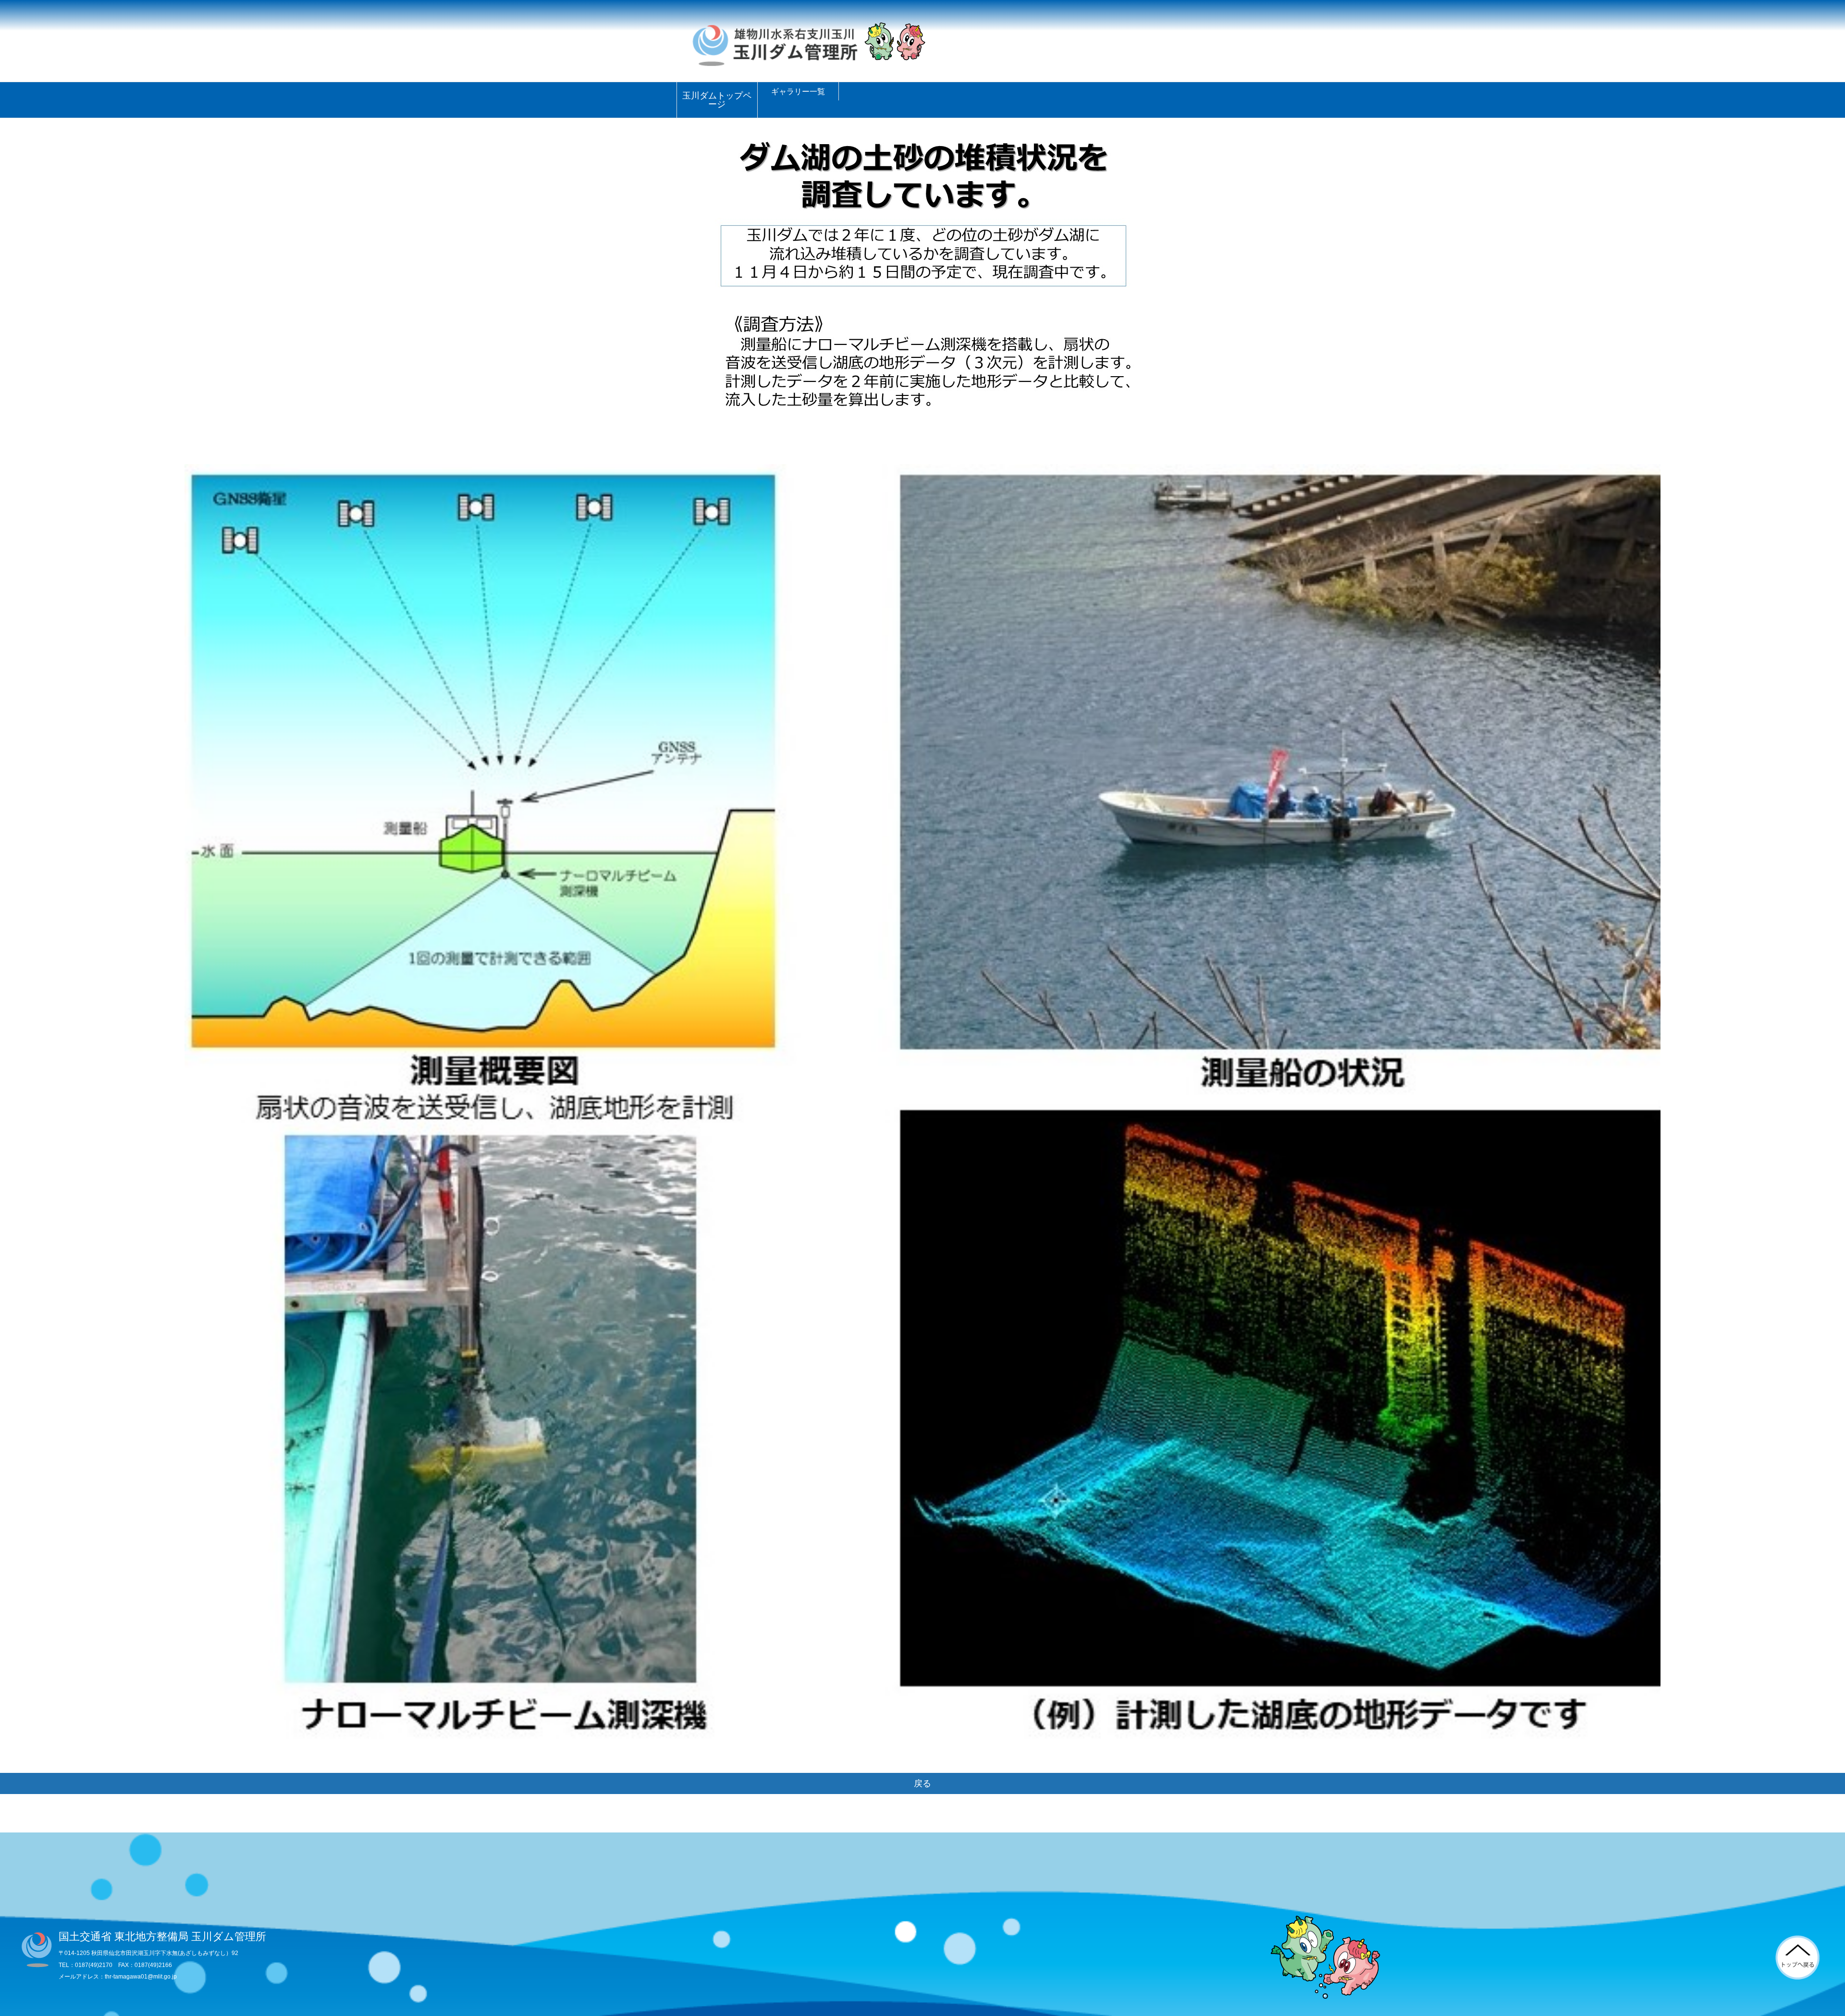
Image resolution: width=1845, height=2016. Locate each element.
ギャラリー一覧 (798, 91)
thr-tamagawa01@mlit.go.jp (141, 1977)
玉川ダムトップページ (717, 100)
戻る (922, 1783)
